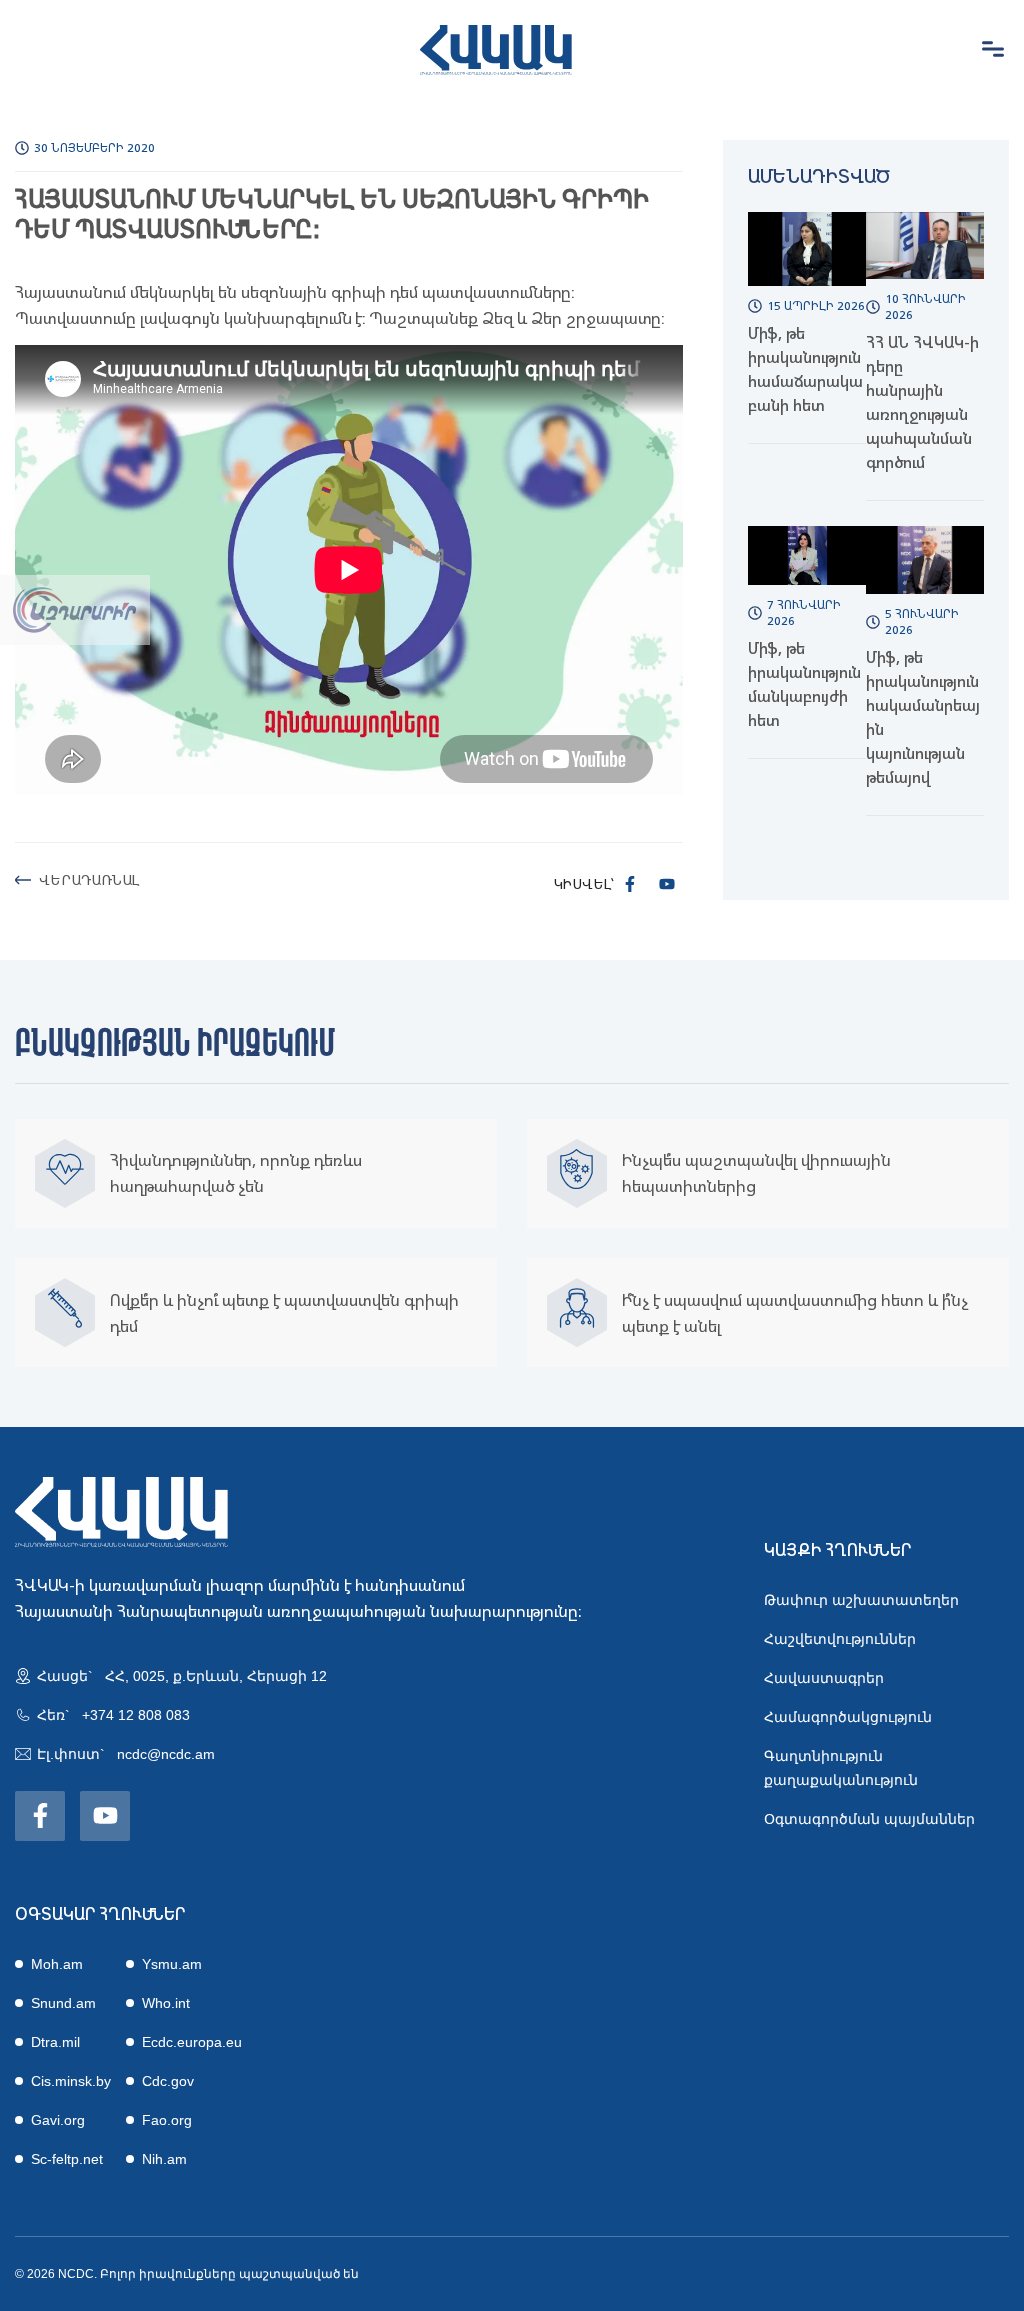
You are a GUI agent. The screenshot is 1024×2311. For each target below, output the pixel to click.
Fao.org (167, 2120)
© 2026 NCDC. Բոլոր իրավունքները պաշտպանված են (187, 2274)
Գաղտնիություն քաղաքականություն (841, 1768)
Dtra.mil (55, 2042)
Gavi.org (58, 2120)
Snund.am (63, 2003)
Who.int (166, 2003)
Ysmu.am (172, 1964)
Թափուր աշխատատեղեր (861, 1600)
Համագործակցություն (848, 1717)
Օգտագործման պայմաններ (869, 1819)
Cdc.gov (168, 2081)
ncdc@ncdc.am (166, 1754)
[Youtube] (667, 884)
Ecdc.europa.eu (192, 2042)
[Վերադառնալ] (23, 880)
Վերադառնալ (89, 879)
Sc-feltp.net (67, 2159)
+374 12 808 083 (136, 1715)
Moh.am (57, 1964)
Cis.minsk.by (71, 2081)
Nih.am (164, 2159)
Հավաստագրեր (824, 1678)
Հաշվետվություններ (840, 1639)
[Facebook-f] (630, 884)
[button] (992, 50)
